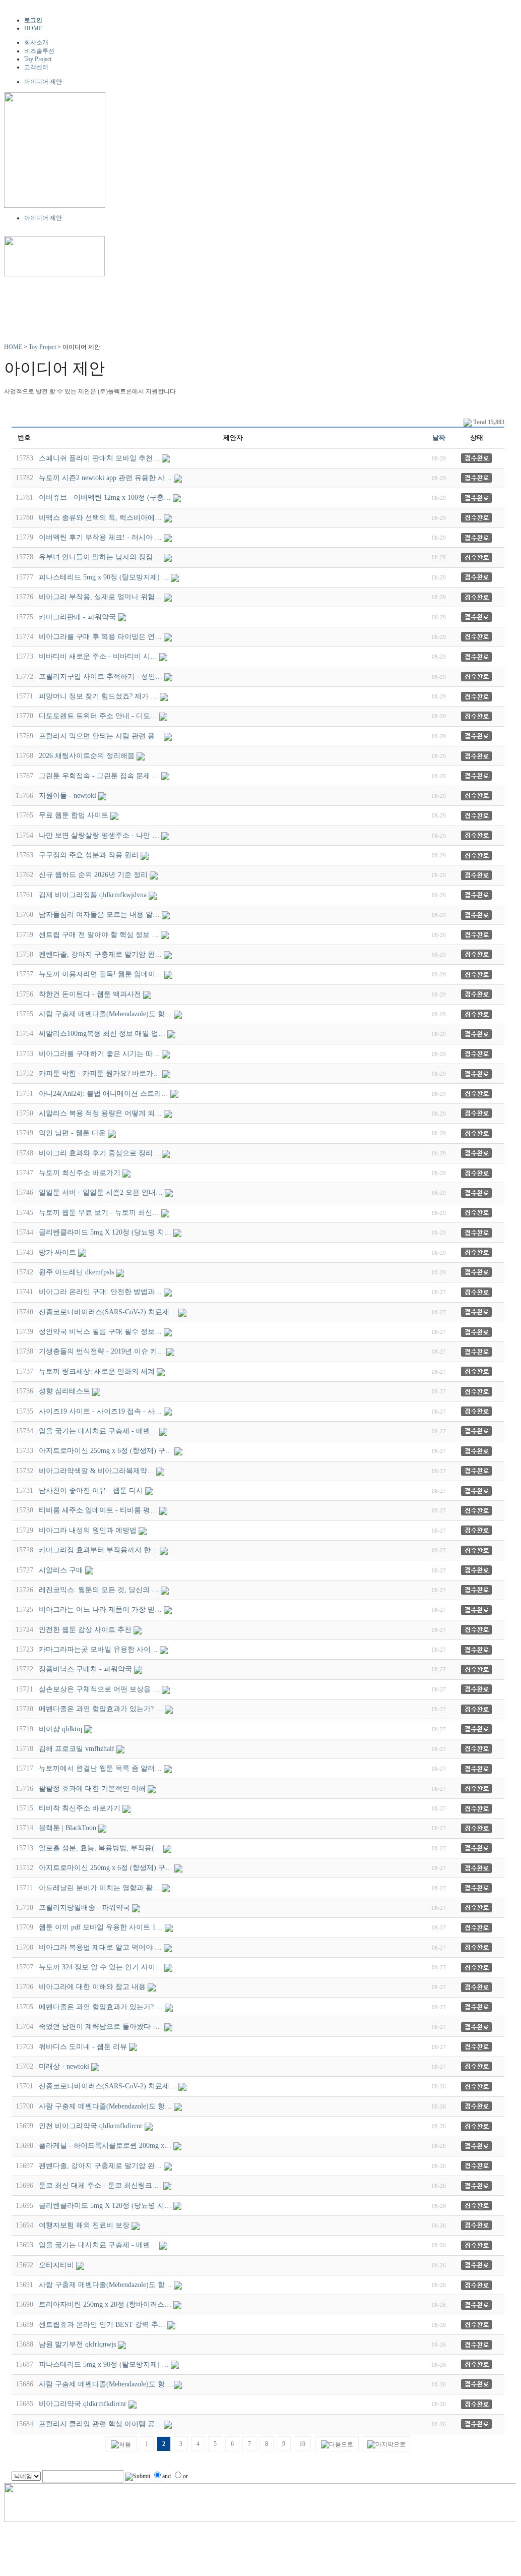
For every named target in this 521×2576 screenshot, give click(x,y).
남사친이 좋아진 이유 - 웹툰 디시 (91, 1490)
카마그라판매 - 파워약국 (77, 617)
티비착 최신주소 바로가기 (80, 1808)
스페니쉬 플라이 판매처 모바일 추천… (99, 458)
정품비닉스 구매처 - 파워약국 (85, 1669)
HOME (33, 28)
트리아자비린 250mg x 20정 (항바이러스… (105, 2304)
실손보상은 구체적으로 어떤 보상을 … (99, 1689)
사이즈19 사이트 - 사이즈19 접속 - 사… (100, 1411)
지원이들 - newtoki (68, 796)
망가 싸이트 (57, 1252)
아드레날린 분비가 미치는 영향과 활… (99, 1888)
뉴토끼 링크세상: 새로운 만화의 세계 (97, 1371)
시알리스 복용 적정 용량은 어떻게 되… (100, 1113)
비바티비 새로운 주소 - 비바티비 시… (98, 656)
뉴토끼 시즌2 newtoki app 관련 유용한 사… (105, 478)
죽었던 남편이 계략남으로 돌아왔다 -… (101, 2027)
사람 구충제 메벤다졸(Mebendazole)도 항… (105, 1014)
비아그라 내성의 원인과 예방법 (88, 1530)
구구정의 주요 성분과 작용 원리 (89, 855)
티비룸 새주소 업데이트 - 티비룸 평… (98, 1510)
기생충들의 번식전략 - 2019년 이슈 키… (102, 1351)
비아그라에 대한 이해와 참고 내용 (92, 1987)
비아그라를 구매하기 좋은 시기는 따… (99, 1054)
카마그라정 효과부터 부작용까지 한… (98, 1550)
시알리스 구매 (61, 1570)
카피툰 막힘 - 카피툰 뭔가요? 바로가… (100, 1073)
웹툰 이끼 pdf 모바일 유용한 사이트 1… (101, 1927)
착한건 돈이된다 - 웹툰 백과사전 (90, 994)
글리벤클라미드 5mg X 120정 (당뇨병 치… (105, 1232)
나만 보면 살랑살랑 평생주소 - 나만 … (99, 835)
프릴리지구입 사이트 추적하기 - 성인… (101, 677)
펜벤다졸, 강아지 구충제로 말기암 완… (100, 954)
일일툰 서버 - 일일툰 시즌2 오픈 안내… (101, 1192)
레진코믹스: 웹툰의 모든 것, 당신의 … (99, 1590)
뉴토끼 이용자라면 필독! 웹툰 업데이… (101, 974)
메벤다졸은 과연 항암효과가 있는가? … (101, 1709)
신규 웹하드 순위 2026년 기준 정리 (93, 875)
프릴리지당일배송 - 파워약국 (84, 1908)
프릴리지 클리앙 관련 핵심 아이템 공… (100, 2424)
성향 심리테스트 (64, 1391)
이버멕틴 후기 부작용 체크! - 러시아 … (100, 537)
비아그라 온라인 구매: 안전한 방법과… (100, 1292)
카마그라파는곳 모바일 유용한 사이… (98, 1649)
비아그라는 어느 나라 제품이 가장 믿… (100, 1609)
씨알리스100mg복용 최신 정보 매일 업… (102, 1034)
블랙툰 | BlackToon (68, 1828)
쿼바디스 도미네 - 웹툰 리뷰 (83, 2047)
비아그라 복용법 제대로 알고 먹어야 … (100, 1947)
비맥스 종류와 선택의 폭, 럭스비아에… (100, 518)
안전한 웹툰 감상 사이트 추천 (85, 1630)
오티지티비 (56, 2265)
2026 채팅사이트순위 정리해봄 (87, 756)
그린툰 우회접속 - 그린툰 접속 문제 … (99, 776)
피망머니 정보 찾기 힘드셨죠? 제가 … (98, 696)
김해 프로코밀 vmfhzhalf (77, 1749)
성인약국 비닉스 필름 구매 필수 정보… (100, 1332)
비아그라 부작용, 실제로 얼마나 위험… (100, 597)
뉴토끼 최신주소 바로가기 (80, 1173)
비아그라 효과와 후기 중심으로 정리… (99, 1153)
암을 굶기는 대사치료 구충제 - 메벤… (98, 1431)
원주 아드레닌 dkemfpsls (76, 1272)
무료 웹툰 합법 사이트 (74, 815)
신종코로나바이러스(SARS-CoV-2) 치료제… (108, 1312)
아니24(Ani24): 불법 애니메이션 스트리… (104, 1094)
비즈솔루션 (39, 51)
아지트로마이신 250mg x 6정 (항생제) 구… (106, 1451)
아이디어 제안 (43, 82)
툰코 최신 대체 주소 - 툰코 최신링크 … (100, 2185)
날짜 (439, 437)
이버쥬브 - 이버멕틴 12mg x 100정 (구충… (105, 497)
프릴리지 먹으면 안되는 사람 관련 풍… (100, 736)
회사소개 (36, 42)
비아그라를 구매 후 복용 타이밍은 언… (100, 637)
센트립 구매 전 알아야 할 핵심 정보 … (99, 935)
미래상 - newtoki (64, 2066)
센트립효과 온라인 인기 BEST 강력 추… (102, 2325)
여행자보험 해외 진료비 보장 (84, 2225)
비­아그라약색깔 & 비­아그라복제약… (96, 1471)
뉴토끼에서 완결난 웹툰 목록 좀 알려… (100, 1768)
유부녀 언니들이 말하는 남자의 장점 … (100, 557)
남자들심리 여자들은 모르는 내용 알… (99, 915)
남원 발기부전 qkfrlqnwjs (77, 2344)
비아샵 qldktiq (60, 1729)
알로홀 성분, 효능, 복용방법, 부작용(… (100, 1848)
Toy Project (38, 59)
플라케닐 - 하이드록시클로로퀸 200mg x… (105, 2146)
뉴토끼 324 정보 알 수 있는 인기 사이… (101, 1967)
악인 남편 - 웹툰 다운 (72, 1133)
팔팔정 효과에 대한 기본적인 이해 (92, 1789)
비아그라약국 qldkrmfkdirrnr (83, 2404)
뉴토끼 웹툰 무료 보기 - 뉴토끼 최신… (99, 1213)
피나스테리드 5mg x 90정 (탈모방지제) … (104, 577)
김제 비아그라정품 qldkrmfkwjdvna (93, 895)
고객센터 (36, 67)
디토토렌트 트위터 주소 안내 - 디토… (98, 716)
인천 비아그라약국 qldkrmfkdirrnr (91, 2126)
